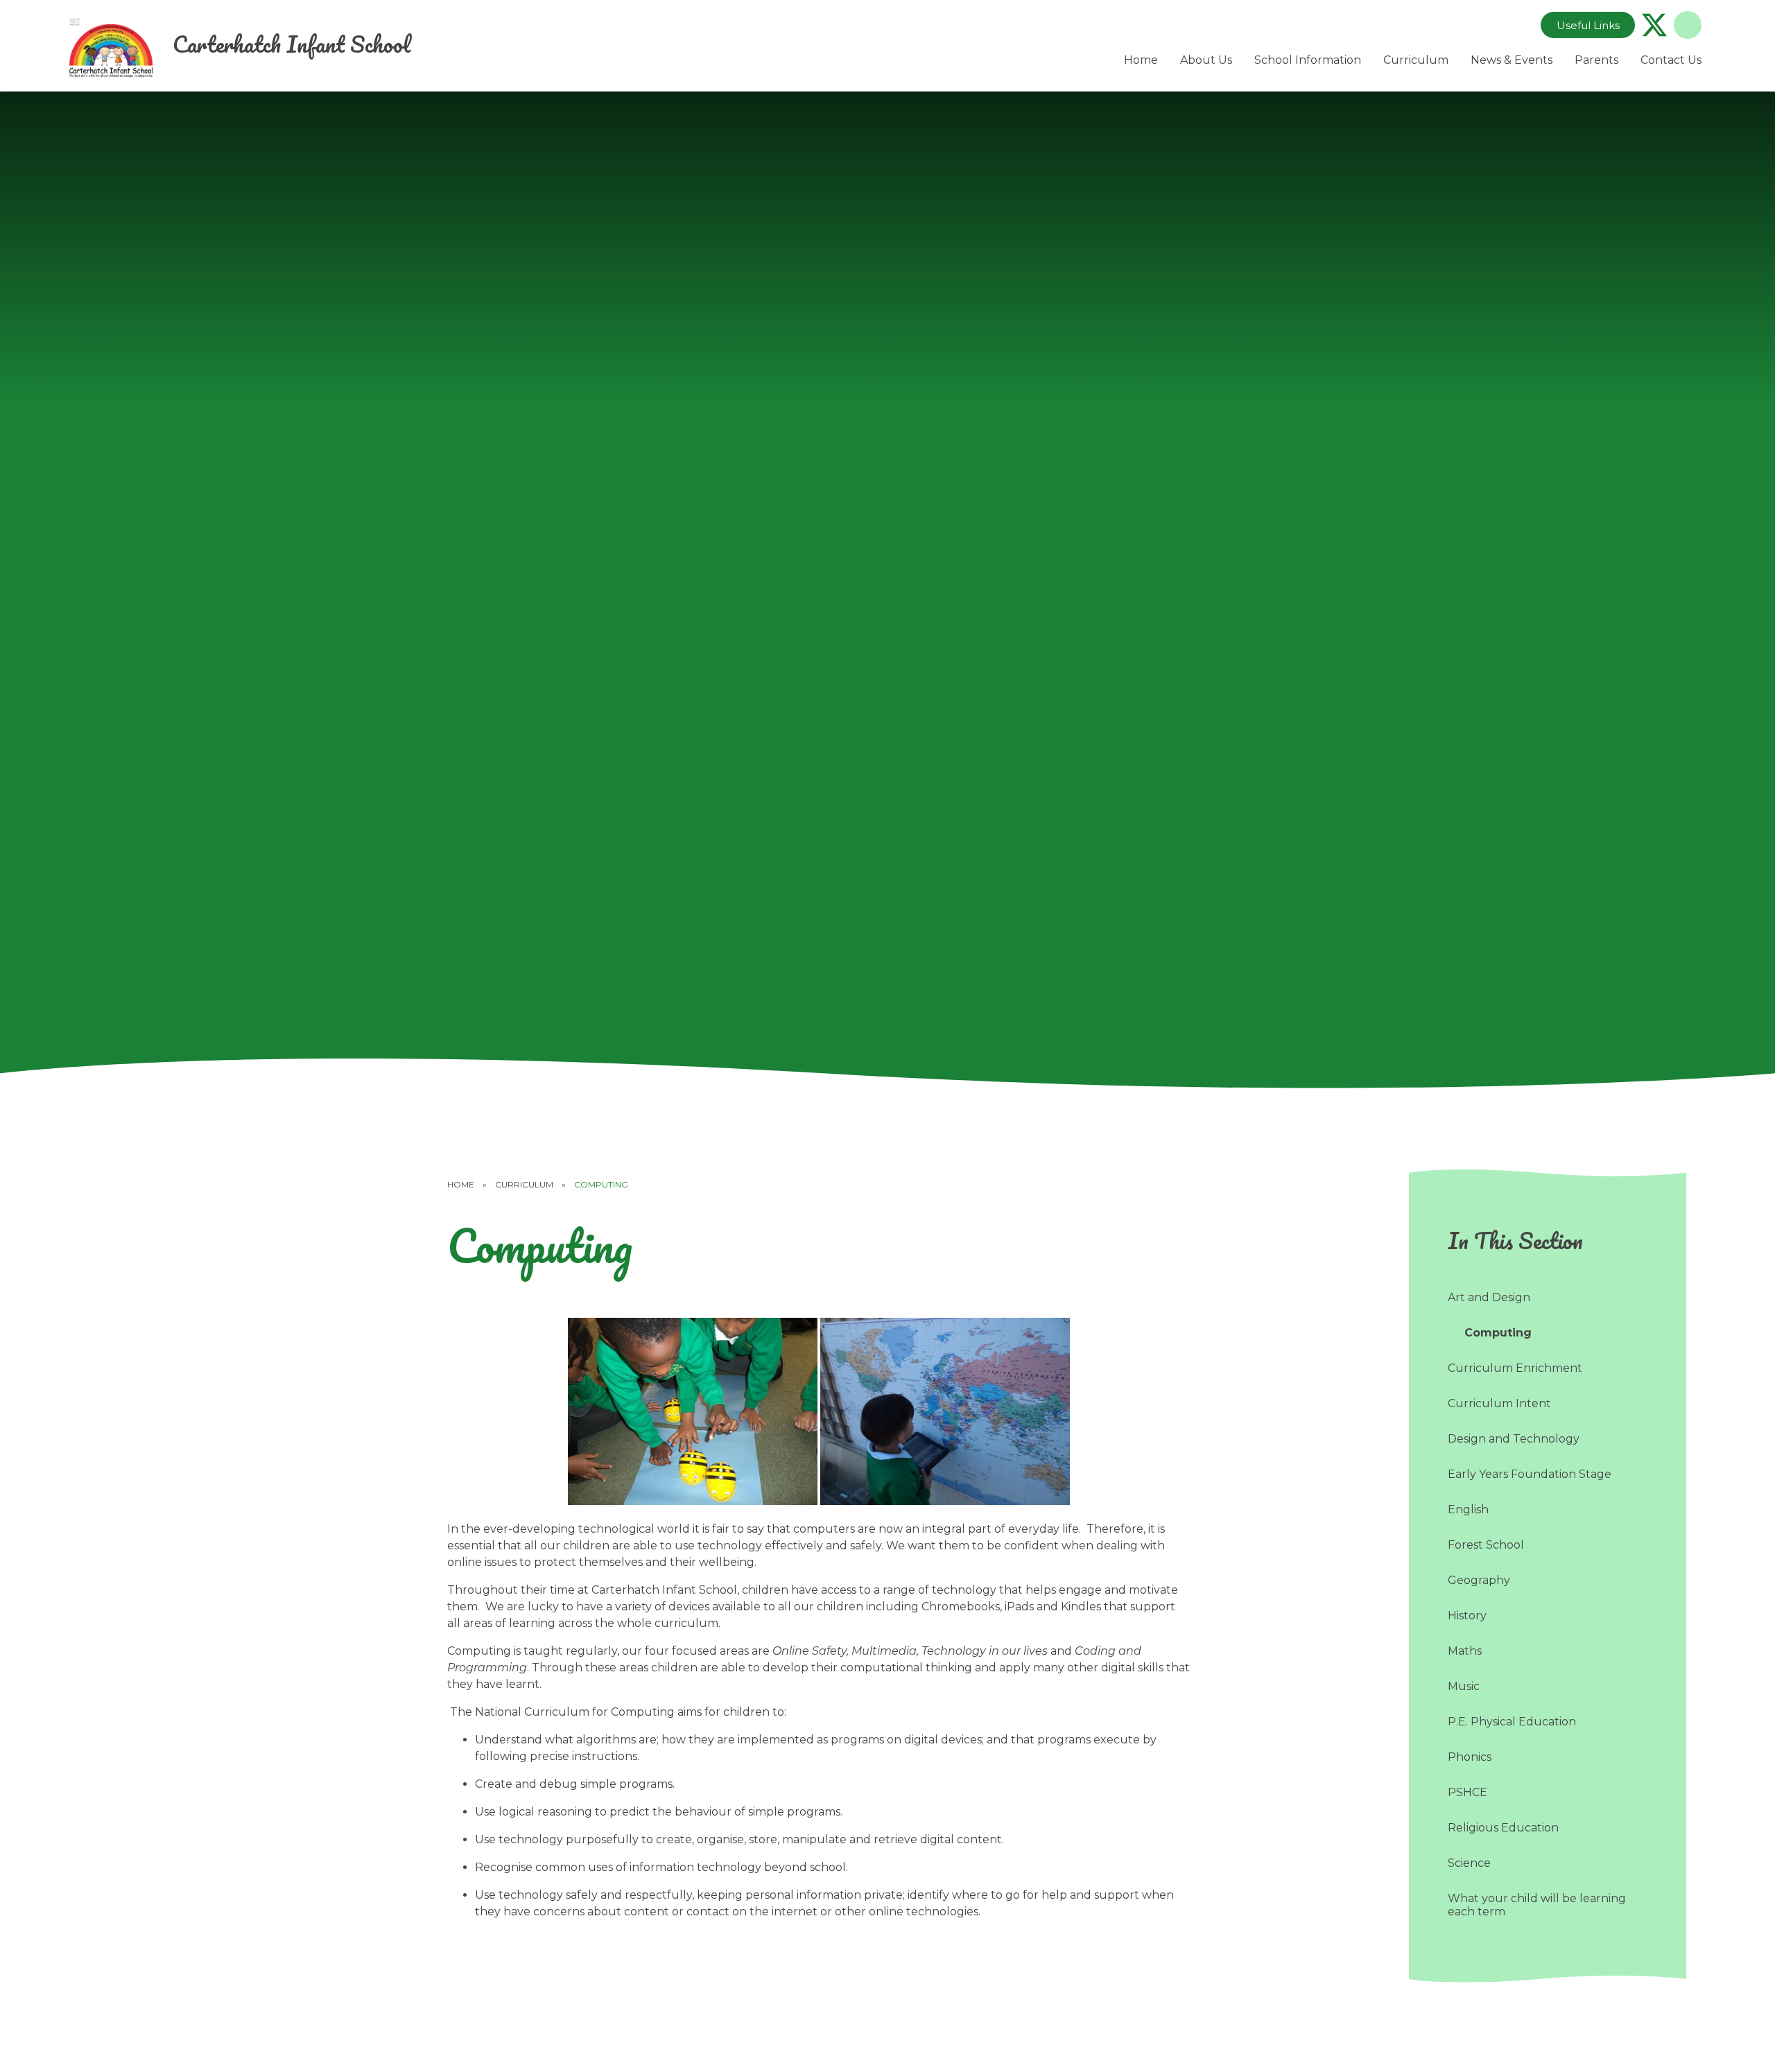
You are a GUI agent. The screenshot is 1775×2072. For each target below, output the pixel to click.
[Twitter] (1654, 25)
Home (461, 1184)
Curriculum (524, 1184)
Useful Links (1588, 25)
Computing (601, 1184)
